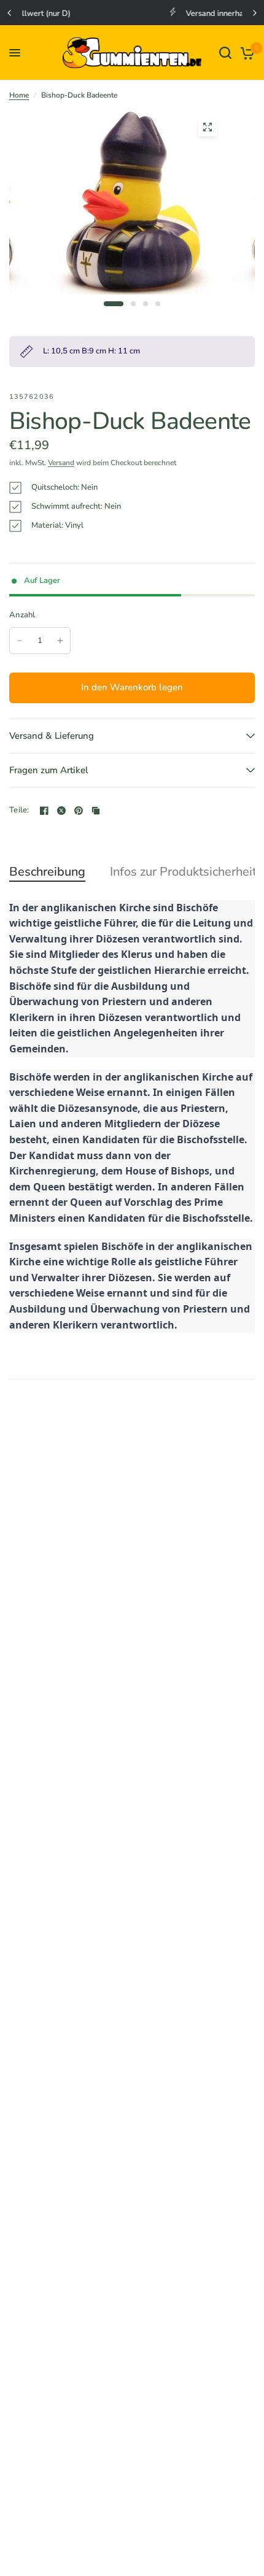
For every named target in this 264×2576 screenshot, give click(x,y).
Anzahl (22, 615)
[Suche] (225, 53)
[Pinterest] (79, 811)
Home (19, 95)
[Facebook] (44, 811)
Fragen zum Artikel (49, 770)
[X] (61, 811)
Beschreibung (47, 872)
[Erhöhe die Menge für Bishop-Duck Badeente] (60, 641)
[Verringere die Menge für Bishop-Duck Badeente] (20, 641)
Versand (61, 463)
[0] (245, 53)
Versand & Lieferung (52, 736)
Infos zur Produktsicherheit (183, 872)
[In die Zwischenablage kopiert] (96, 811)
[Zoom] (208, 127)
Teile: (19, 810)
